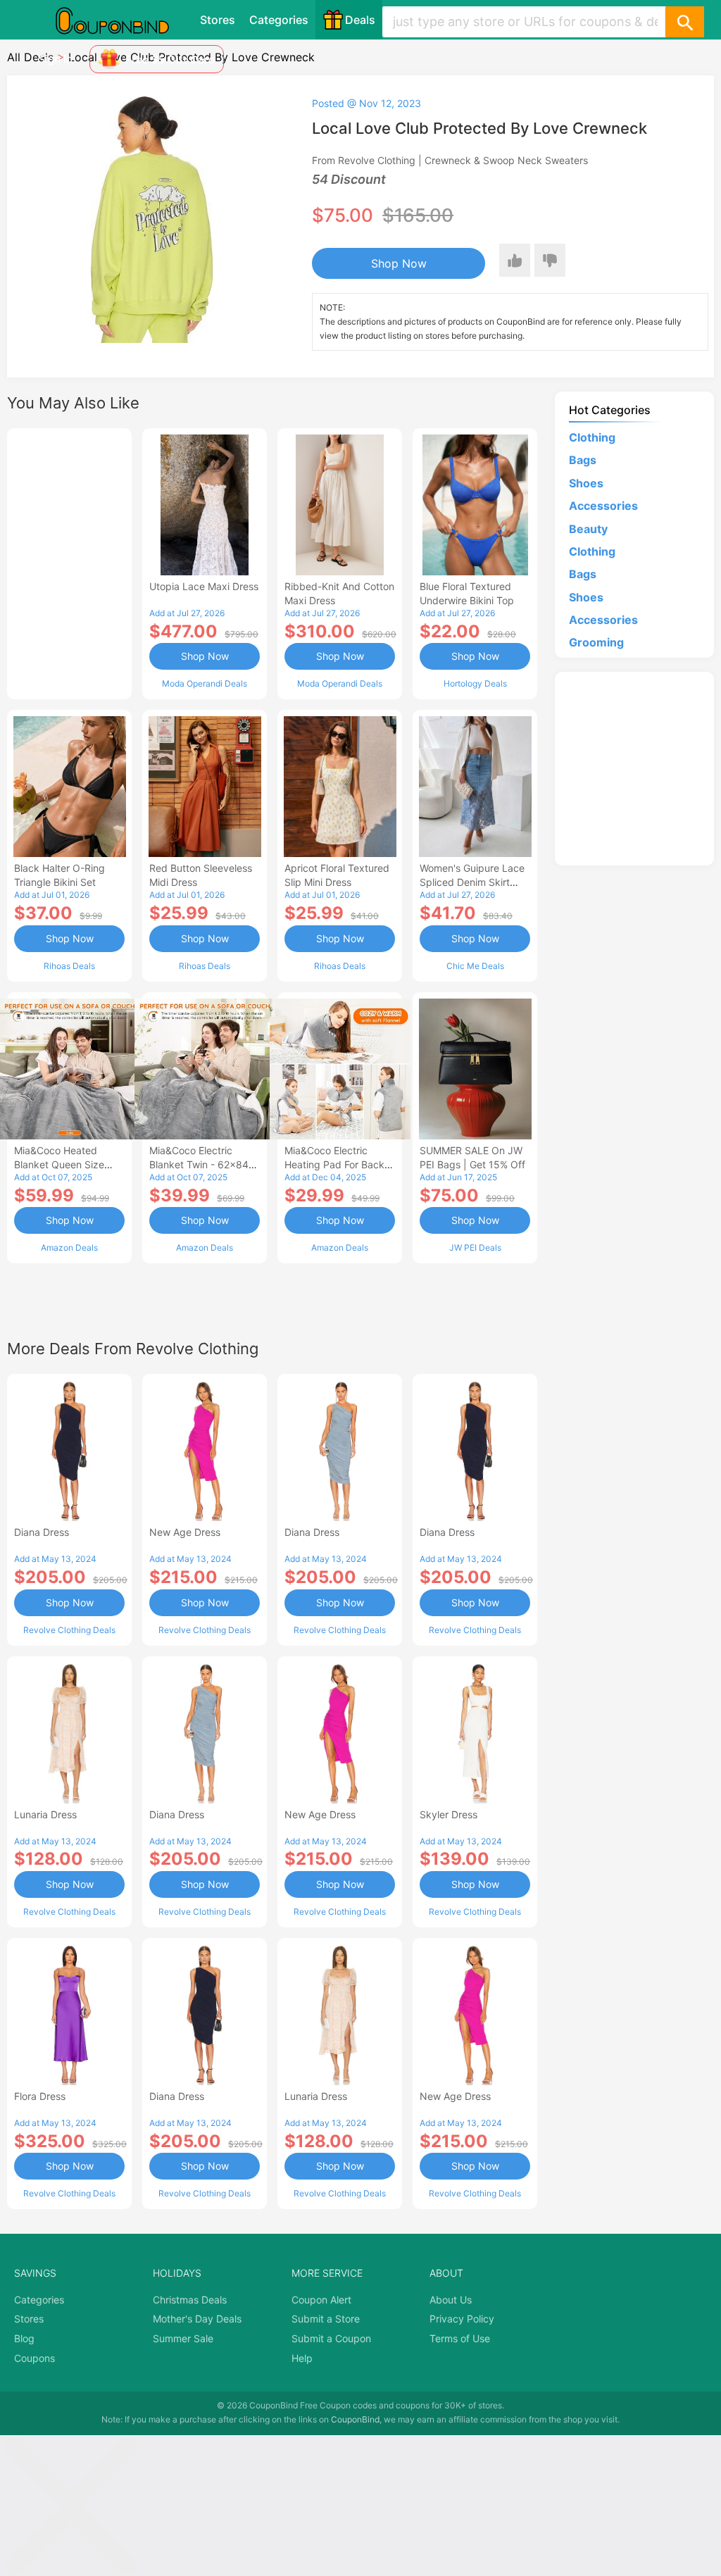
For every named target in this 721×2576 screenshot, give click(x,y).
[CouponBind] (123, 20)
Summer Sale (183, 2338)
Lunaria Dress (45, 1814)
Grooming (596, 642)
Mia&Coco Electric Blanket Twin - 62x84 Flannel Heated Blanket (202, 1164)
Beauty (588, 529)
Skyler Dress (449, 1814)
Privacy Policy (462, 2319)
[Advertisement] (69, 562)
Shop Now (399, 263)
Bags (583, 460)
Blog (24, 2338)
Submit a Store (326, 2319)
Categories (279, 20)
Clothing (592, 437)
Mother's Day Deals (197, 2319)
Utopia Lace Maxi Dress (204, 586)
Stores (218, 20)
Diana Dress (42, 1532)
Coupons (35, 2358)
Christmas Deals (190, 2300)
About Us (451, 2300)
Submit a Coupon (331, 2338)
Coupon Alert (321, 2300)
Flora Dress (40, 2096)
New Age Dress (185, 1532)
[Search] (684, 22)
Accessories (603, 506)
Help (302, 2358)
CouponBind (355, 2419)
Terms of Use (460, 2338)
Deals (360, 20)
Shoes (586, 483)
